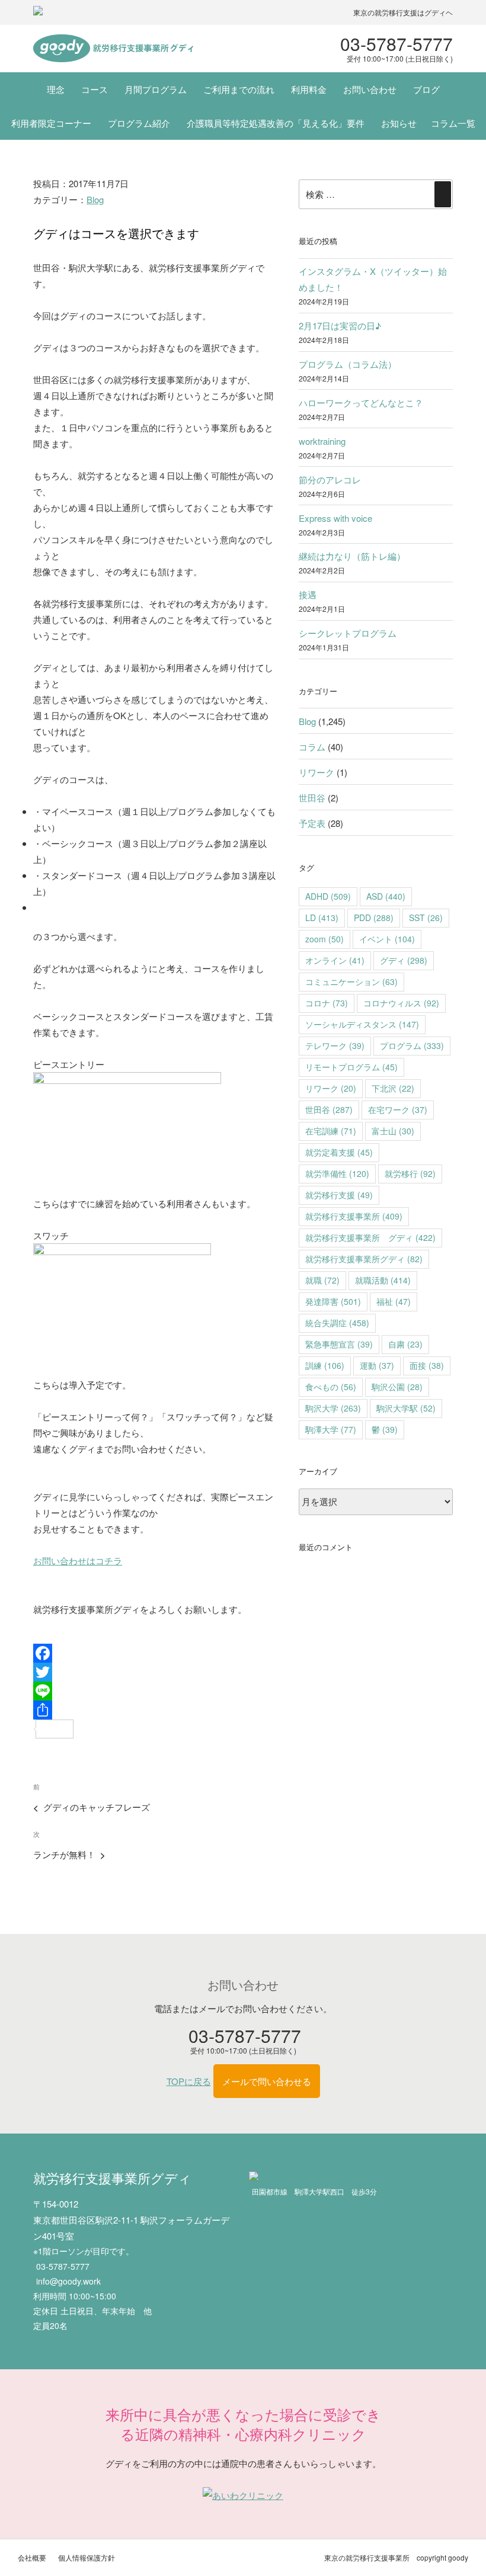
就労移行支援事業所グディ (364, 1259)
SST (426, 918)
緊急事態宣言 (339, 1344)
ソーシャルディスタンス (362, 1024)
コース (95, 89)
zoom (324, 939)
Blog (95, 199)
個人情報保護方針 (87, 2557)
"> (113, 49)
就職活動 (383, 1280)
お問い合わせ (370, 89)
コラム (312, 747)
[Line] (155, 1691)
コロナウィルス (401, 1003)
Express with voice (335, 518)
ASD (386, 896)
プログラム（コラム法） (348, 364)
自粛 (405, 1344)
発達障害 (333, 1301)
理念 (56, 89)
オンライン (335, 960)
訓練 (325, 1365)
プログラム (412, 1045)
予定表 (312, 823)
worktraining (322, 441)
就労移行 (410, 1173)
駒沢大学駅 (406, 1408)
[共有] (155, 1710)
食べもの (331, 1387)
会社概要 (32, 2557)
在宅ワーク (398, 1109)
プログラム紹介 (139, 123)
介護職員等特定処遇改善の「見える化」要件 (276, 123)
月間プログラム (156, 89)
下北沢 (393, 1088)
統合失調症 (337, 1323)
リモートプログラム (351, 1067)
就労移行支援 (339, 1195)
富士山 (393, 1131)
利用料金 (309, 89)
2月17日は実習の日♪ (340, 325)
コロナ (327, 1003)
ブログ (426, 89)
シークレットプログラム (348, 633)
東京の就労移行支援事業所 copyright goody (396, 2557)
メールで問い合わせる (267, 2081)
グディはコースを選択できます (116, 233)
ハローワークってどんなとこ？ (361, 402)
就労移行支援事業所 (354, 1216)
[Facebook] (155, 1653)
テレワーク (335, 1045)
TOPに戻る (189, 2081)
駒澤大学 (331, 1429)
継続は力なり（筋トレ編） (352, 556)
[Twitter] (155, 1672)
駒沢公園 (397, 1387)
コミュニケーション (351, 981)
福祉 (394, 1301)
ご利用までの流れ (239, 89)
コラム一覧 (453, 123)
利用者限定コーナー (51, 123)
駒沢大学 (333, 1408)
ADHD (328, 896)
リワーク (316, 772)
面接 (427, 1365)
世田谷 (312, 798)
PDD (374, 918)
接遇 (308, 594)
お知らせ (399, 123)
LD (322, 918)
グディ (404, 960)
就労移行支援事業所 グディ (370, 1237)
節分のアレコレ (330, 479)
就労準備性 (337, 1173)
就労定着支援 (339, 1152)
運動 (377, 1365)
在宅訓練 (331, 1131)
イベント (387, 939)
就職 (322, 1280)
